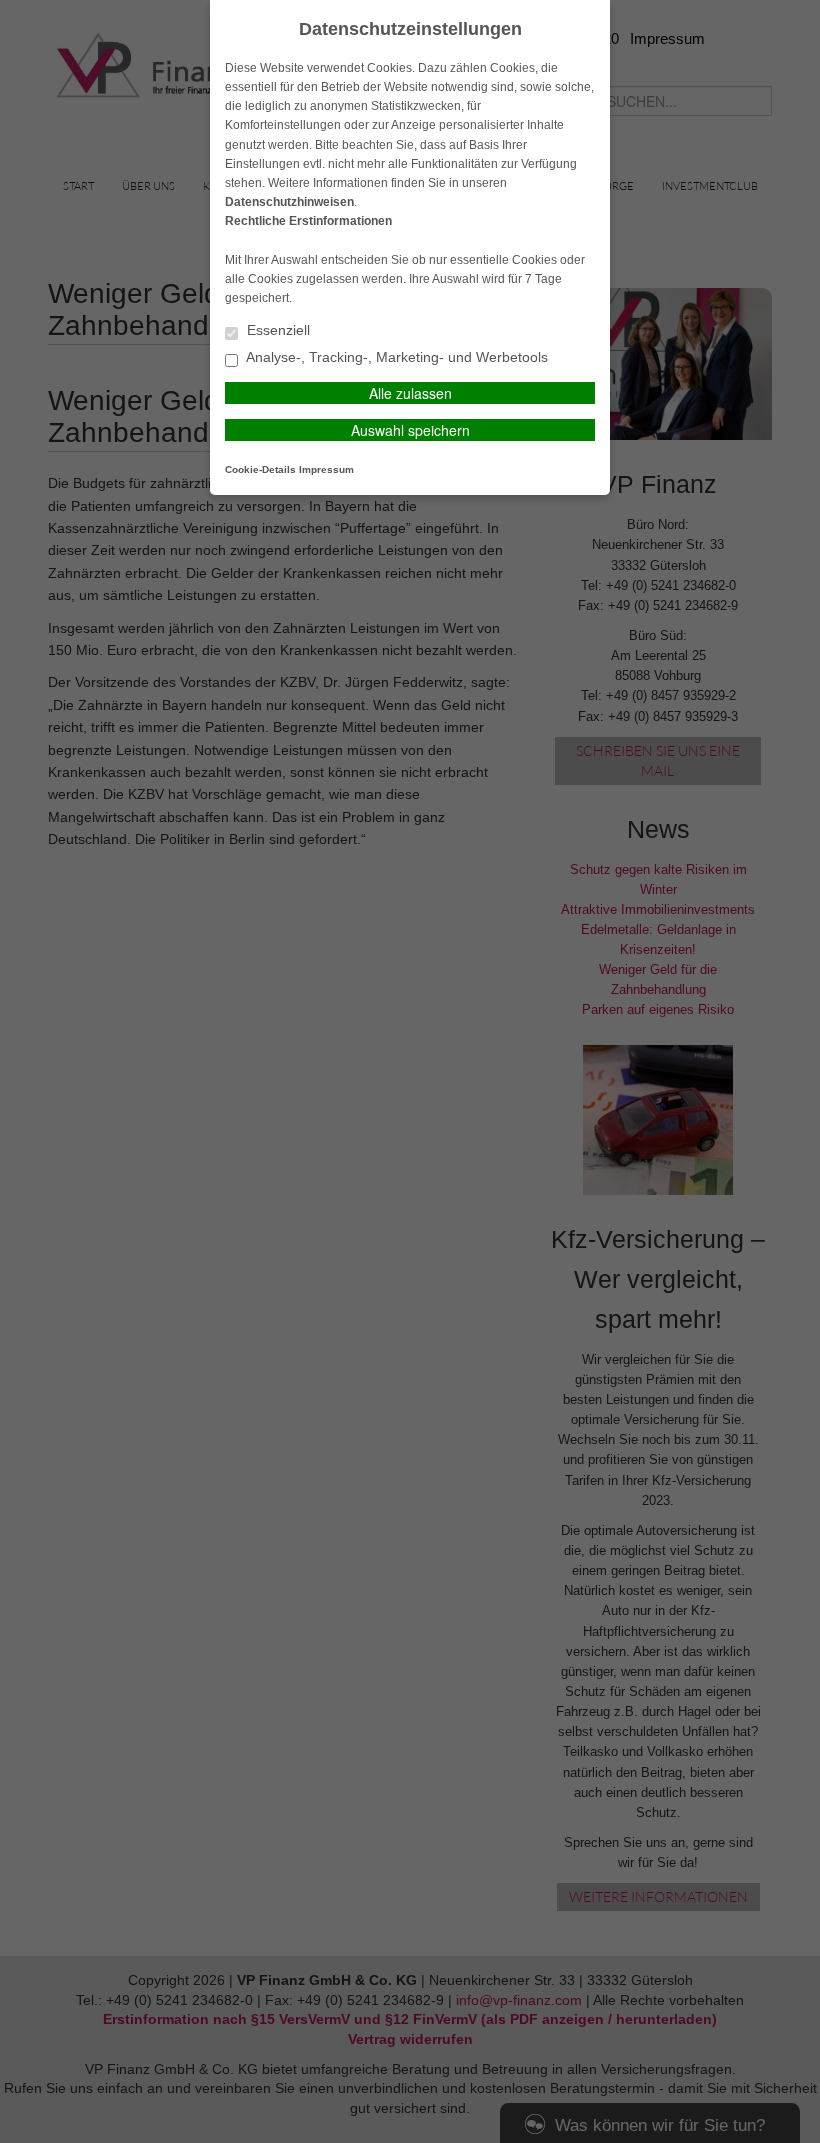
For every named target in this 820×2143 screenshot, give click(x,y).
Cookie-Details (260, 469)
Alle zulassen (410, 393)
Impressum (326, 469)
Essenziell (276, 330)
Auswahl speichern (410, 430)
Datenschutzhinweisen (289, 202)
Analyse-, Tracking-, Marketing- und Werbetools (395, 357)
